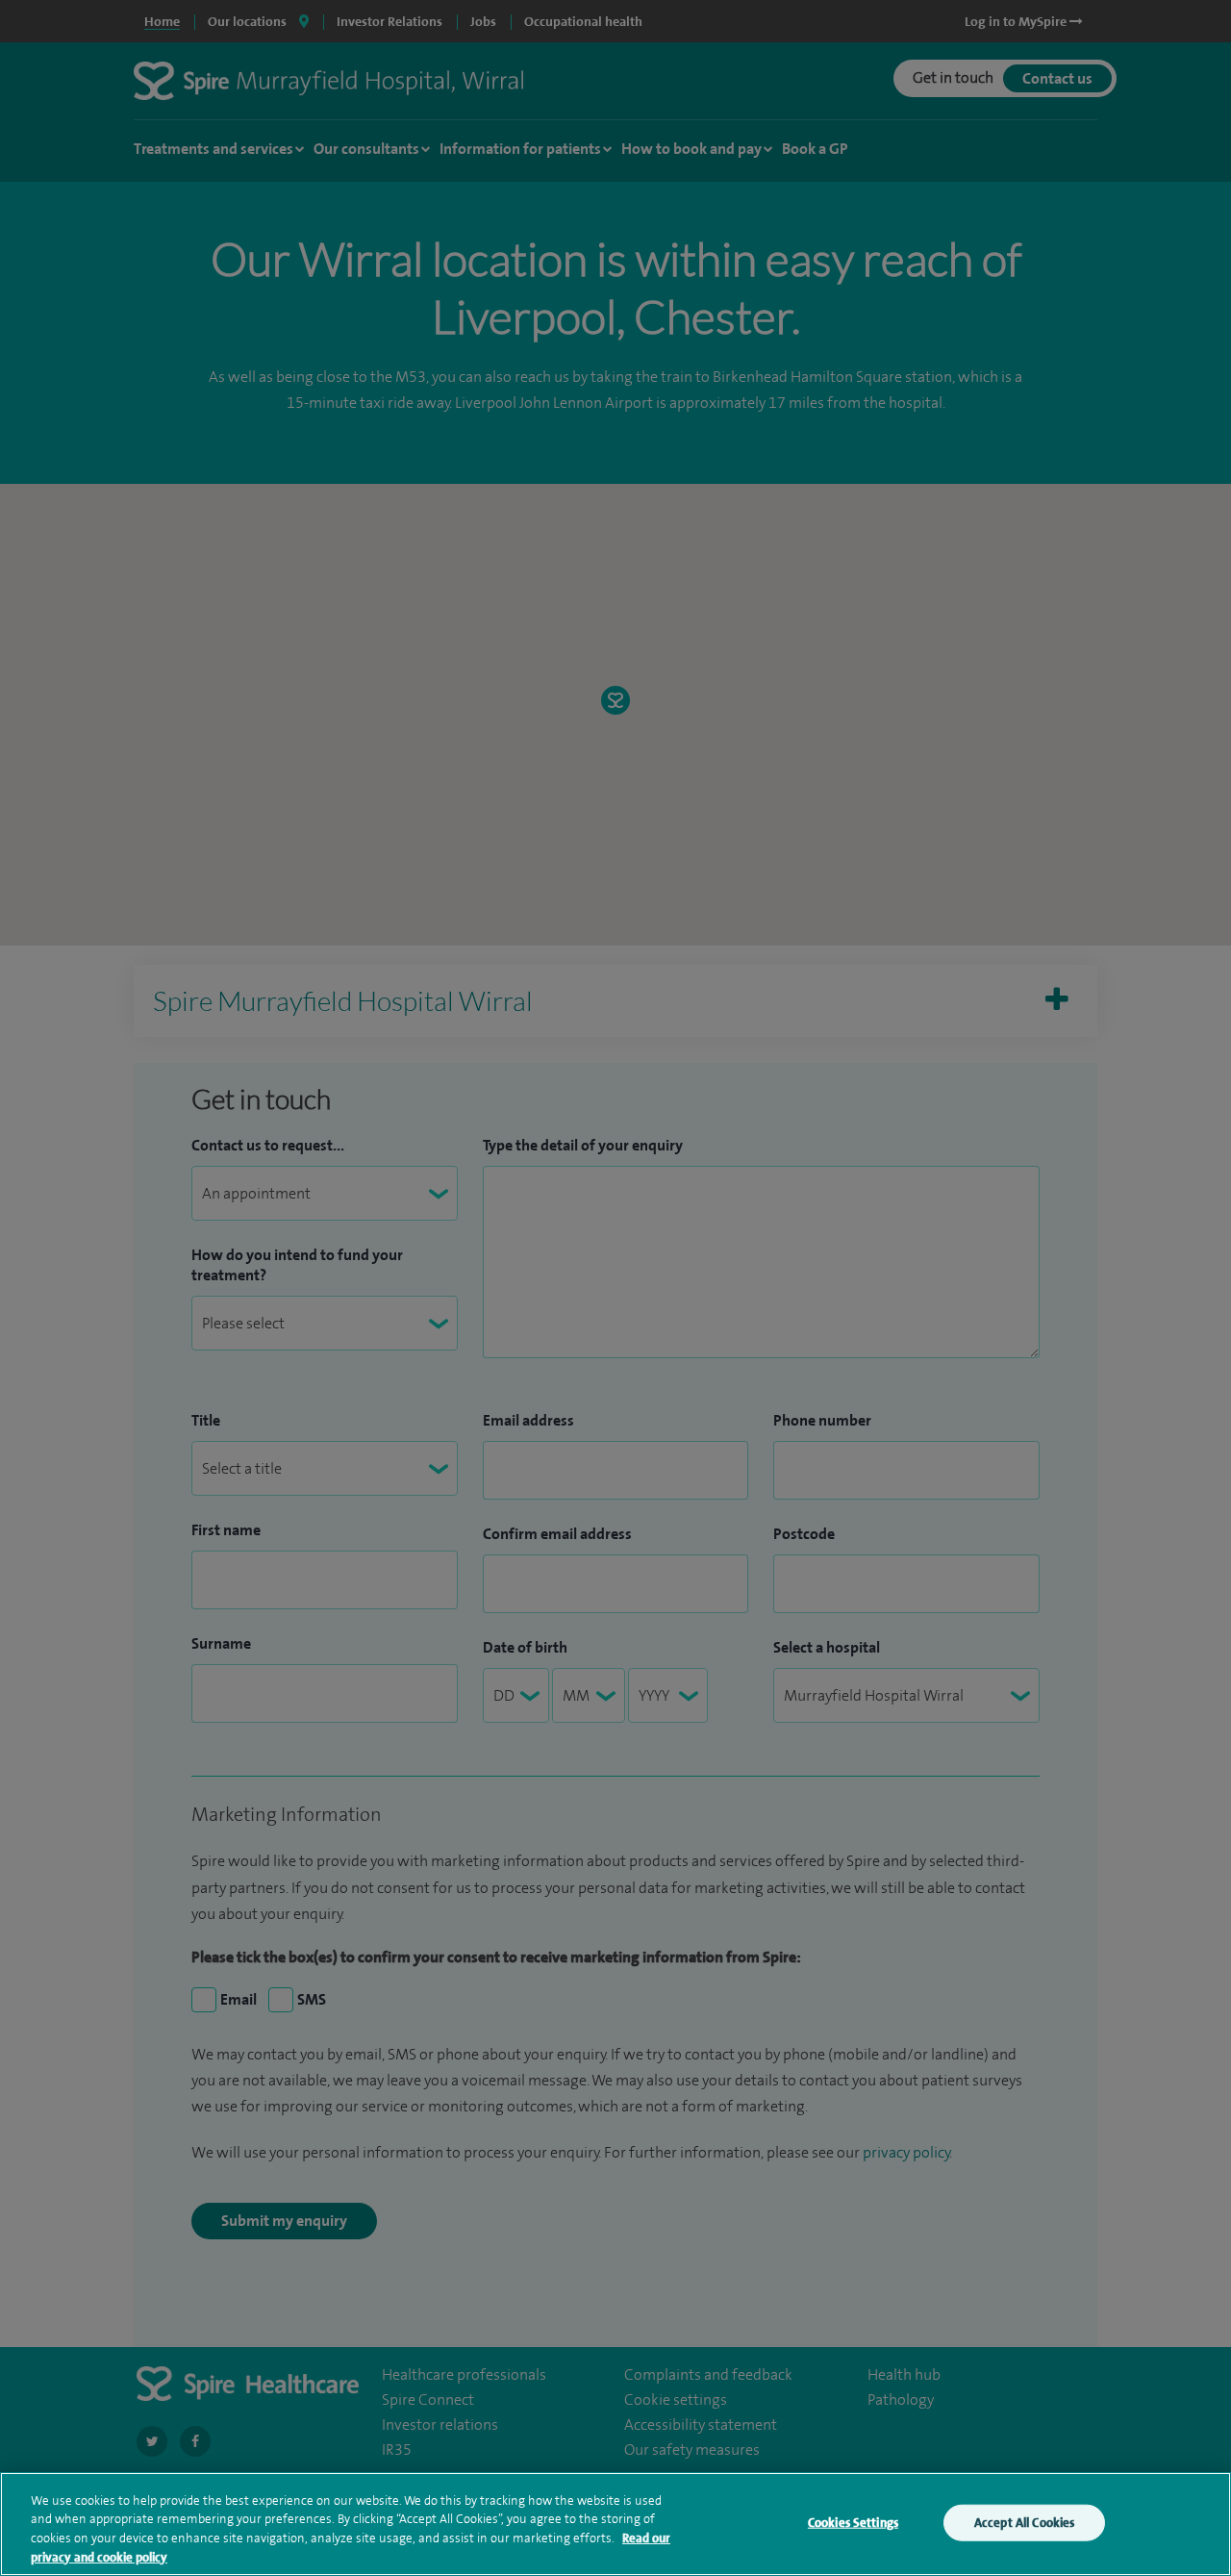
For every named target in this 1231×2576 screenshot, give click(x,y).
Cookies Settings (853, 2523)
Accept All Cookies (1024, 2523)
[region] (615, 2524)
